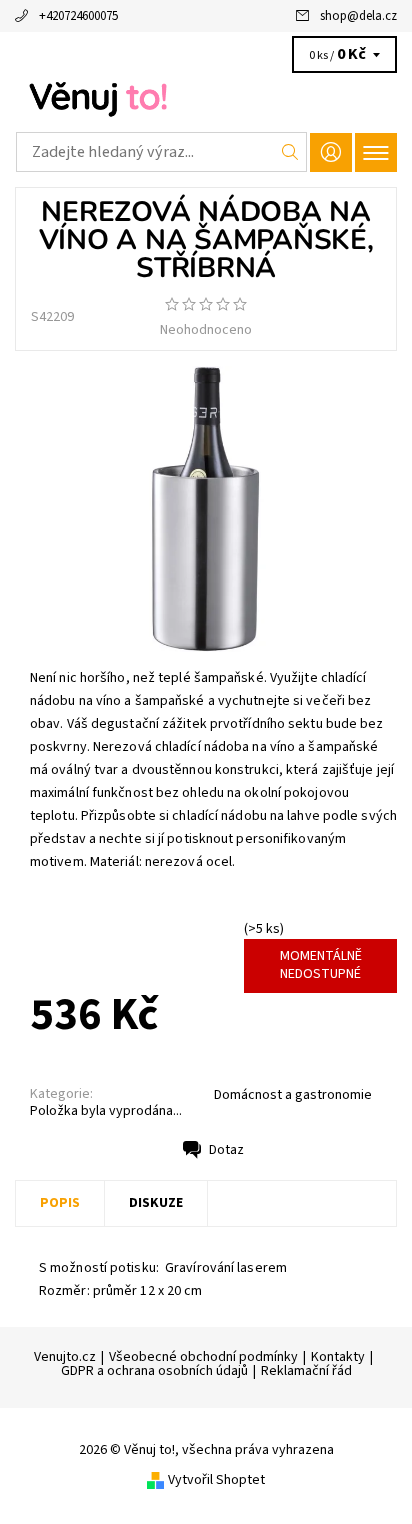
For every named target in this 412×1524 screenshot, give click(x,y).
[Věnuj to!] (206, 98)
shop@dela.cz (358, 16)
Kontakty (338, 1357)
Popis (60, 1203)
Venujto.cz (65, 1357)
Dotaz (226, 1150)
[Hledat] (290, 152)
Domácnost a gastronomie (293, 1095)
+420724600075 (78, 16)
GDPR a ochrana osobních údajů (154, 1371)
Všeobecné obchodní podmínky (203, 1357)
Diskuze (156, 1203)
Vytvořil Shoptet (216, 1480)
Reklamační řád (306, 1371)
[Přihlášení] (331, 152)
